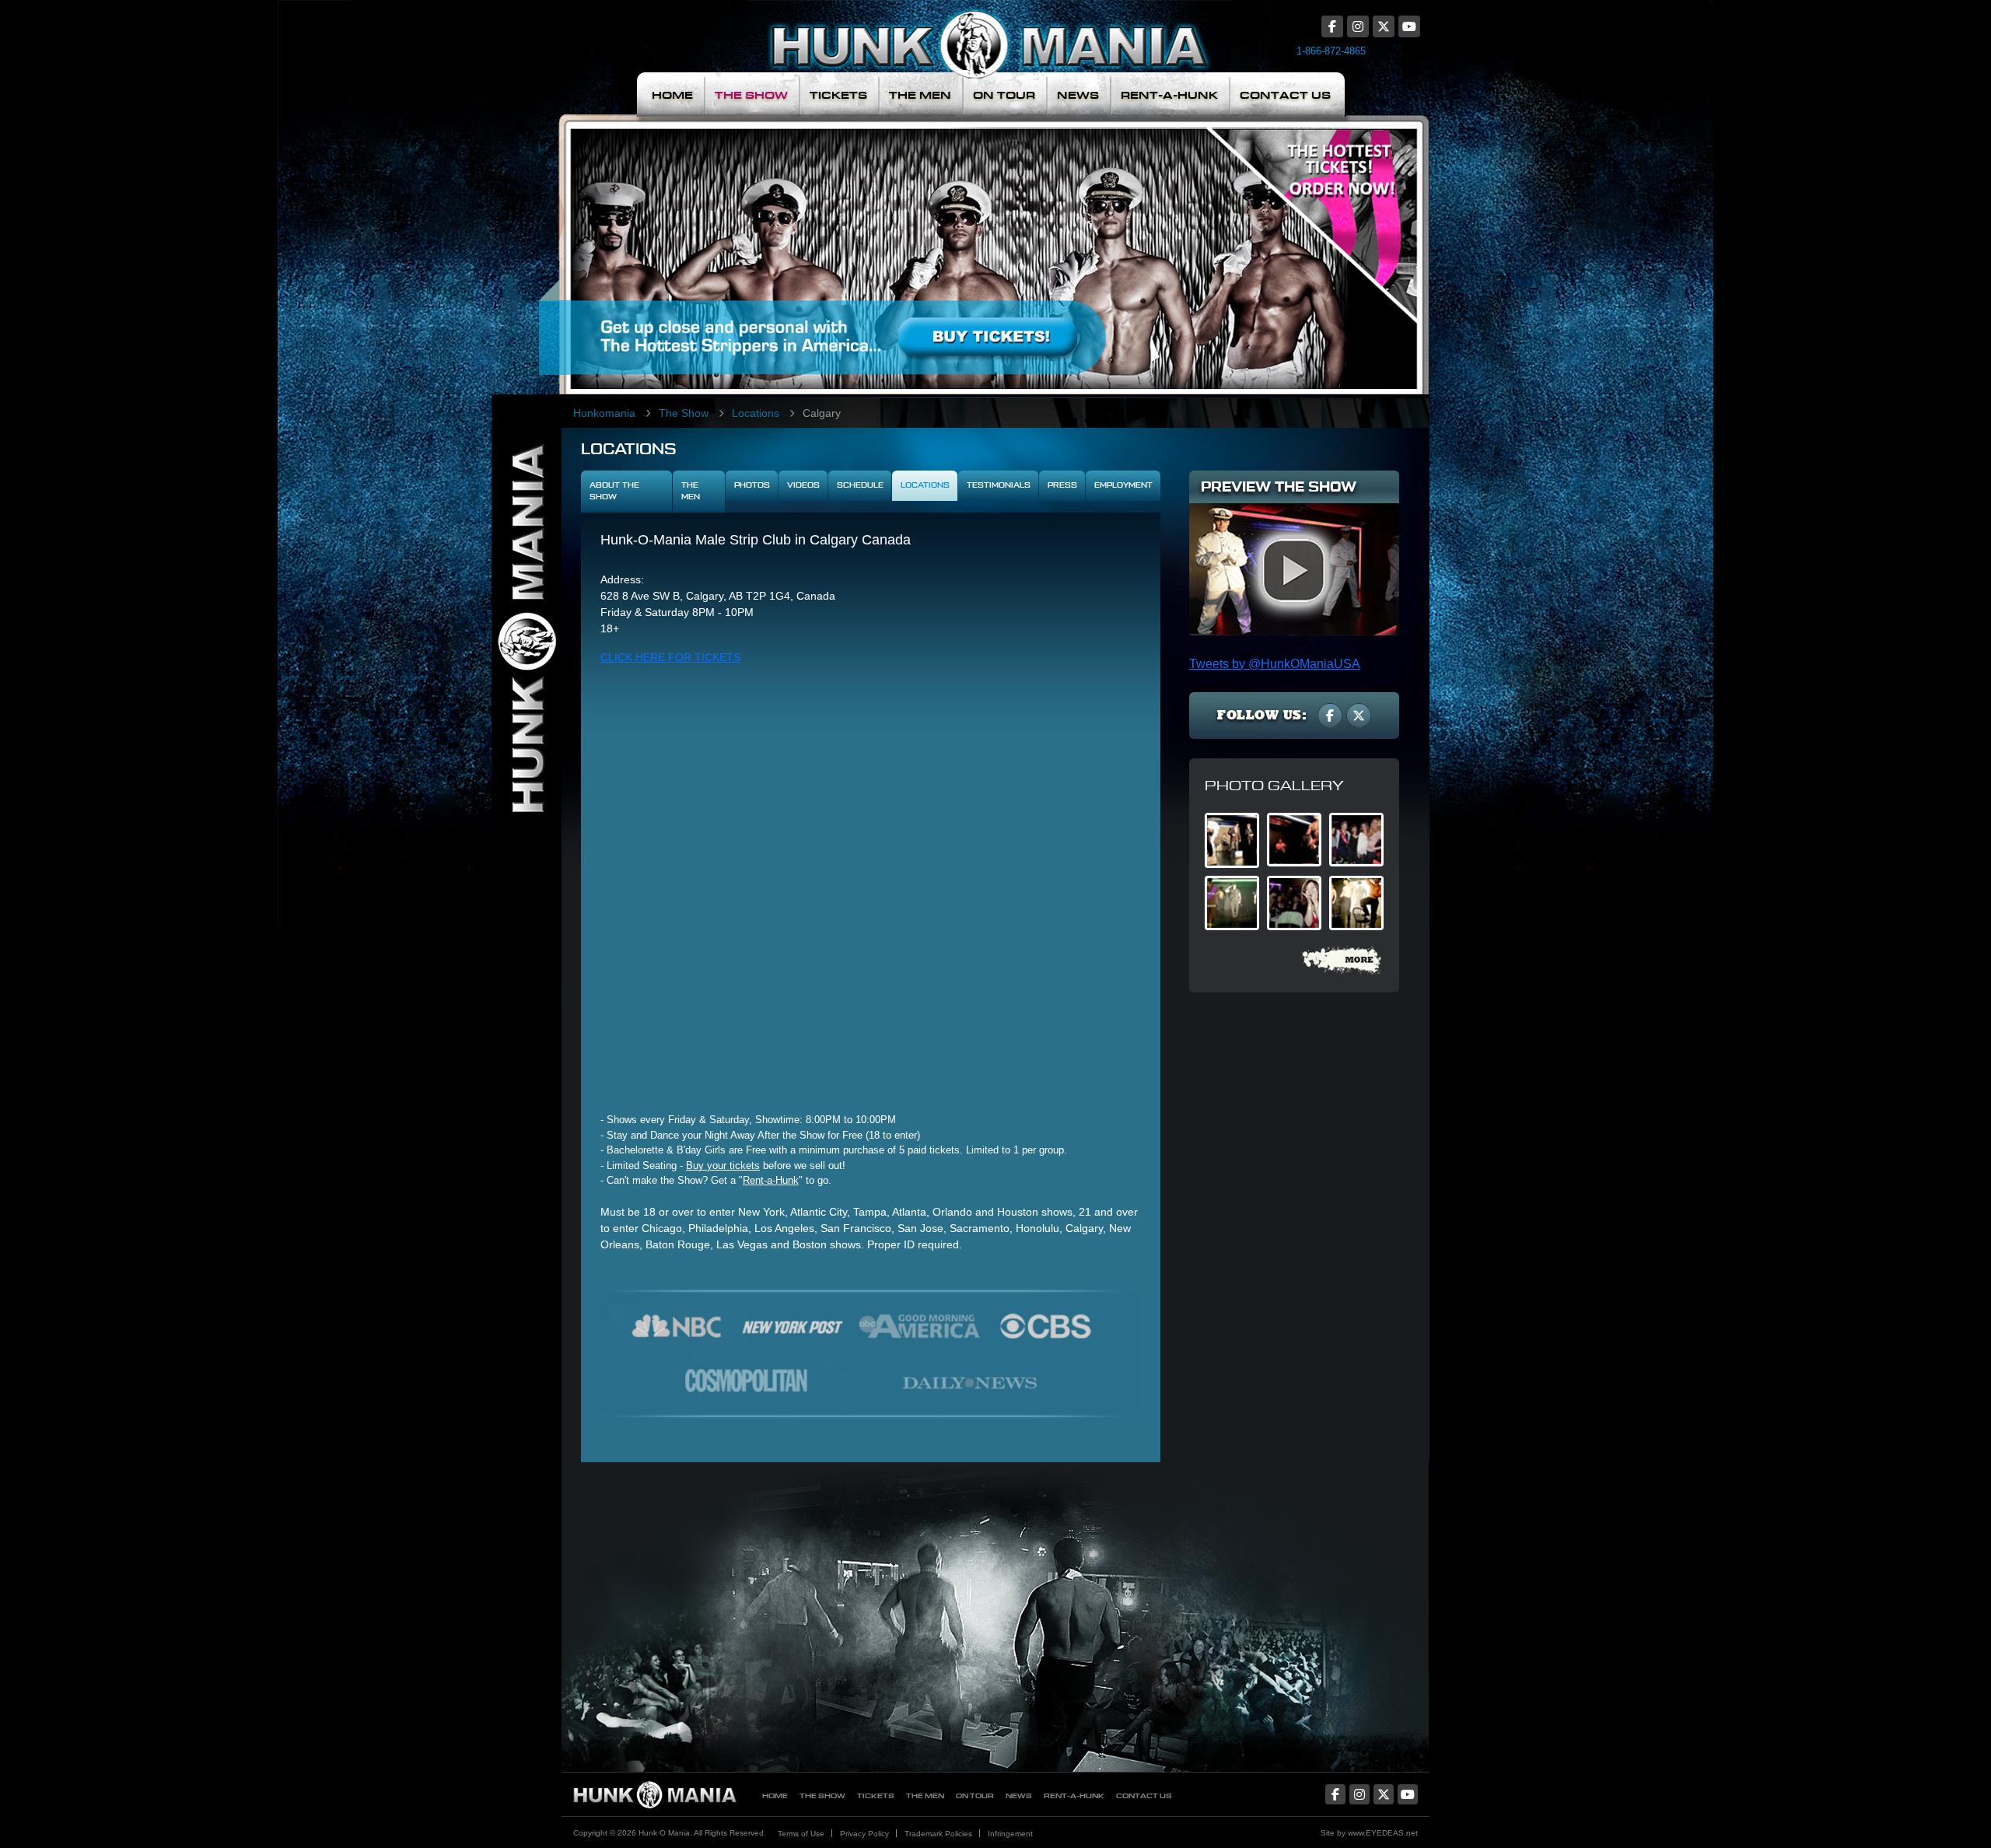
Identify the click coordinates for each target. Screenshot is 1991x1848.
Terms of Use (801, 1834)
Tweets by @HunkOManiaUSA (1275, 664)
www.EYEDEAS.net (1383, 1833)
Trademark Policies (938, 1834)
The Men (920, 95)
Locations (756, 413)
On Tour (1004, 95)
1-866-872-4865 (1331, 51)
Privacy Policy (864, 1834)
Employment (1123, 485)
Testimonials (999, 485)
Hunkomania (604, 413)
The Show (751, 95)
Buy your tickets (723, 1165)
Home (672, 95)
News (1078, 95)
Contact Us (1285, 95)
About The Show (614, 491)
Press (1062, 485)
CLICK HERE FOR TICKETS (670, 657)
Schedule (860, 485)
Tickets (838, 95)
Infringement (1010, 1834)
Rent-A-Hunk (1169, 95)
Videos (803, 485)
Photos (752, 485)
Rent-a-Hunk (771, 1180)
